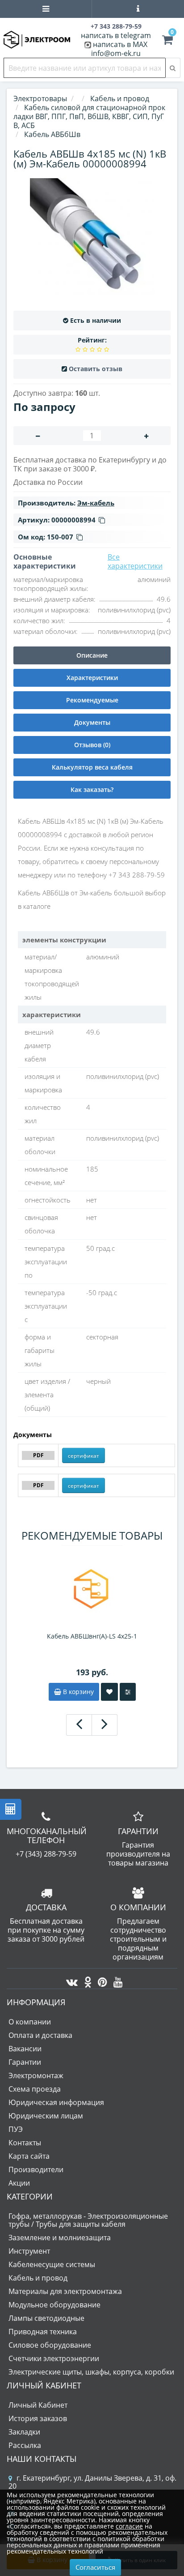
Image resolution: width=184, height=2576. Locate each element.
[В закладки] (109, 1692)
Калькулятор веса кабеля (92, 767)
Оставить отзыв (96, 369)
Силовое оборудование (50, 2345)
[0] (167, 41)
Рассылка (25, 2445)
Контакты (25, 2143)
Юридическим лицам (46, 2116)
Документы (92, 722)
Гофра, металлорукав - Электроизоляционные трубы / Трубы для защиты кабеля (88, 2220)
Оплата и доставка (40, 2035)
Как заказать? (92, 789)
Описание (92, 655)
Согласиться (95, 2567)
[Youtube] (116, 1980)
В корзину (77, 1692)
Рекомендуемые (92, 700)
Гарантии (25, 2062)
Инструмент (29, 2251)
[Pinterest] (100, 1980)
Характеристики (92, 678)
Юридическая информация (56, 2102)
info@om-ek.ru (116, 53)
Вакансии (25, 2049)
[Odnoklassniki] (86, 1980)
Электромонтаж (36, 2075)
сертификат (84, 1456)
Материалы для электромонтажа (65, 2291)
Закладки (24, 2432)
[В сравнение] (128, 1692)
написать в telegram (116, 35)
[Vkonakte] (70, 1980)
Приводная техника (43, 2332)
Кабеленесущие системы (52, 2264)
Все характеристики (135, 561)
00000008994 (73, 520)
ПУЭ (16, 2129)
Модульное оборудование (54, 2305)
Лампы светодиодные (46, 2318)
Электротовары (40, 98)
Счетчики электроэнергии (54, 2358)
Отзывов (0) (92, 745)
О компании (30, 2022)
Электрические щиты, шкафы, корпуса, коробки (91, 2372)
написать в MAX (120, 44)
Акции (19, 2183)
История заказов (38, 2418)
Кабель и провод (38, 2278)
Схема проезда (35, 2089)
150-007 (60, 537)
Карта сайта (29, 2156)
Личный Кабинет (38, 2405)
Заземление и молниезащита (60, 2238)
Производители (36, 2169)
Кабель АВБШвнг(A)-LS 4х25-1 (92, 1636)
